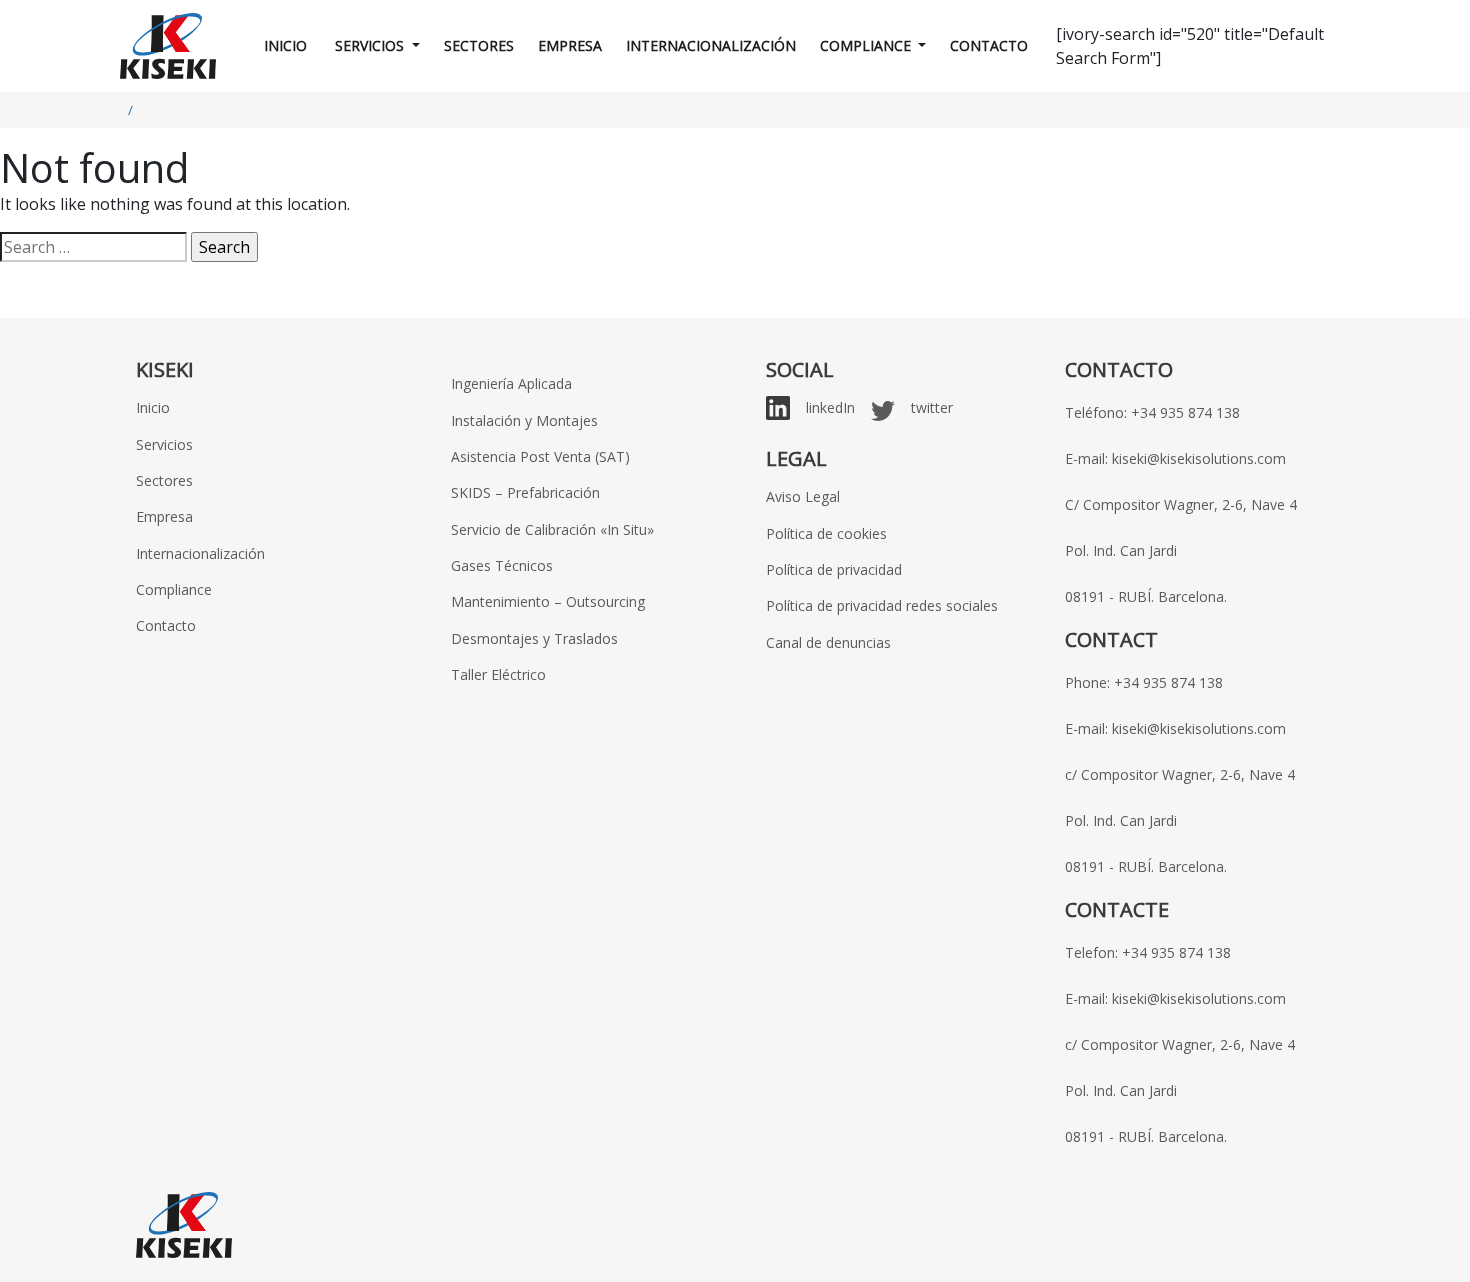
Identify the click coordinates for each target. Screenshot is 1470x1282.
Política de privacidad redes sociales (882, 605)
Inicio (285, 45)
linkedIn (830, 407)
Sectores (479, 45)
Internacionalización (711, 45)
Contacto (989, 45)
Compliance (867, 45)
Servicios (369, 45)
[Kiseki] (168, 46)
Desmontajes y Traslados (534, 638)
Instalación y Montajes (524, 420)
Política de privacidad (834, 569)
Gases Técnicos (502, 565)
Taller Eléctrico (498, 674)
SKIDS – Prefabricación (525, 492)
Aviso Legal (803, 496)
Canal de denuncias (828, 642)
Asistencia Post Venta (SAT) (540, 456)
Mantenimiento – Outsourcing (548, 601)
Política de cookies (826, 533)
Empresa (570, 45)
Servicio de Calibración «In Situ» (552, 529)
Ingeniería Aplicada (511, 383)
